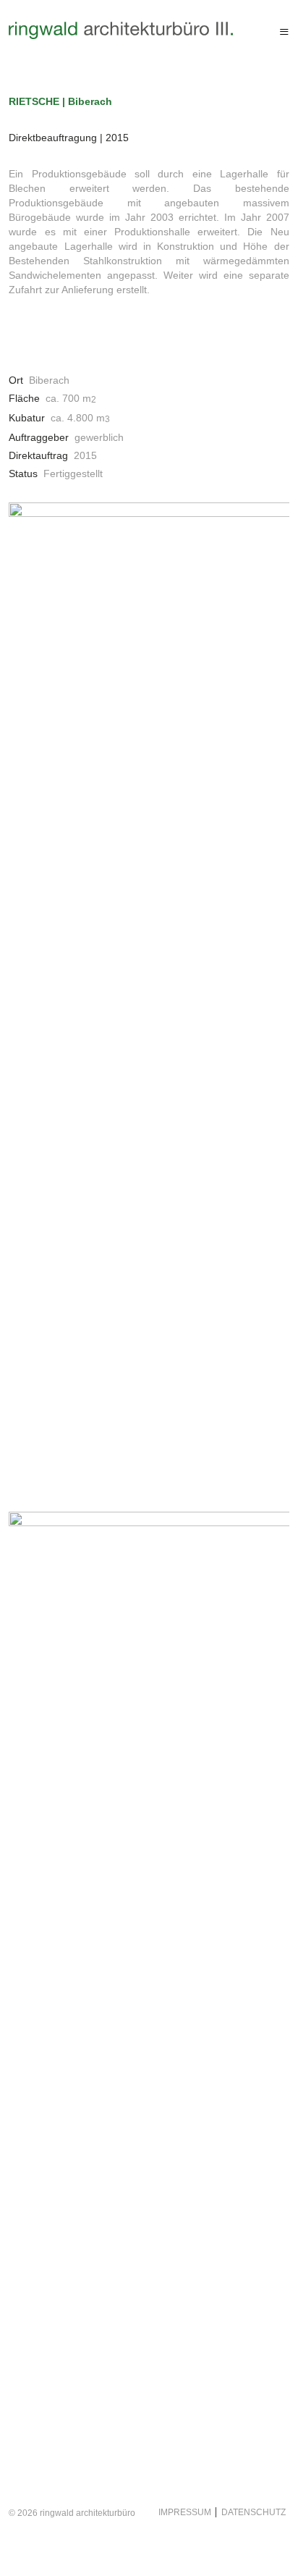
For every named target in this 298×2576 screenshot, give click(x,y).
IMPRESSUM (185, 2512)
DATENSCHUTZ (251, 2512)
